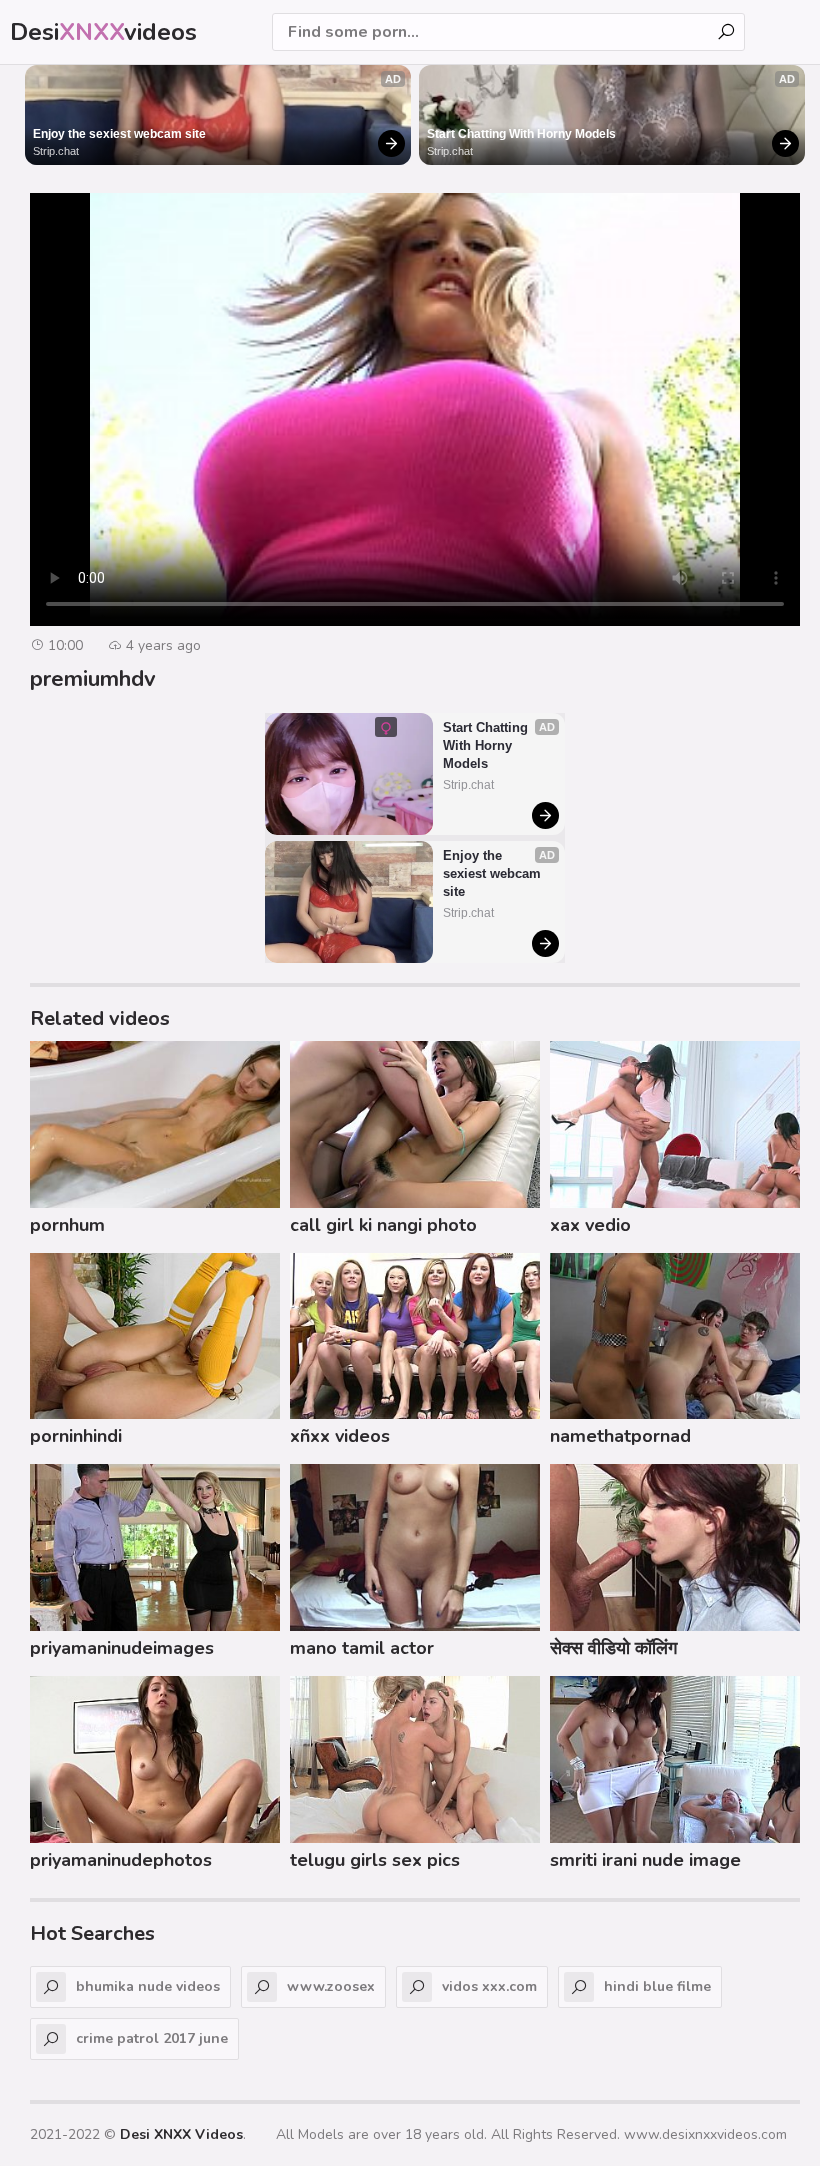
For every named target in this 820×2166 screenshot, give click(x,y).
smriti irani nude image (645, 1860)
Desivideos (103, 32)
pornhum (67, 1225)
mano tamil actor (362, 1648)
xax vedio (590, 1225)
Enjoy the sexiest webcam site (119, 134)
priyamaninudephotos (121, 1860)
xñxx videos (340, 1436)
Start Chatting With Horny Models (521, 134)
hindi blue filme (657, 1986)
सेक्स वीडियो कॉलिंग (613, 1648)
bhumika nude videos (148, 1986)
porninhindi (76, 1436)
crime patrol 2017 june (152, 2038)
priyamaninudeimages (122, 1648)
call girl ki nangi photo (383, 1225)
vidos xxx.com (489, 1986)
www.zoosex (331, 1986)
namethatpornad (620, 1436)
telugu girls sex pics (375, 1860)
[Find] (726, 32)
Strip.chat (56, 151)
